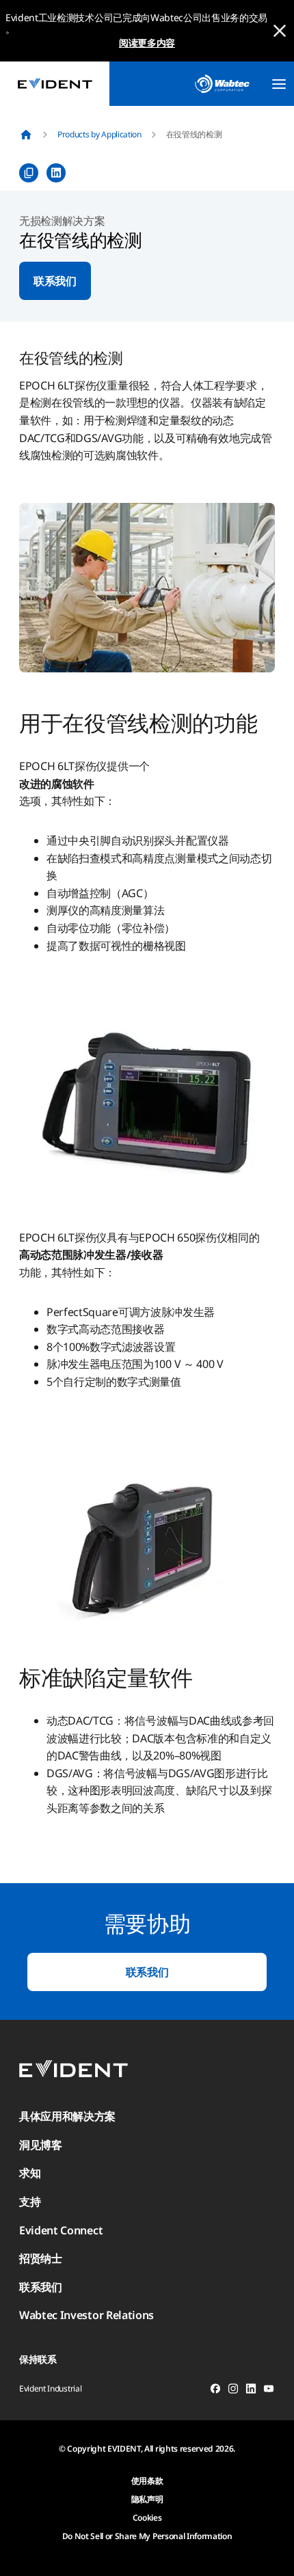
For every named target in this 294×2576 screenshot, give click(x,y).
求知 (30, 2173)
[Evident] (55, 84)
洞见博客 (41, 2145)
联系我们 (55, 281)
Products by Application (99, 134)
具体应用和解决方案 (67, 2116)
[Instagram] (233, 2391)
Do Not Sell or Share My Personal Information (147, 2536)
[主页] (26, 135)
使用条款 (147, 2481)
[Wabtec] (222, 84)
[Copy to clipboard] (29, 173)
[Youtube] (269, 2391)
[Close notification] (280, 31)
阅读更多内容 (147, 43)
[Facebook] (215, 2391)
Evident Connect (61, 2230)
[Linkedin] (251, 2391)
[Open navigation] (279, 84)
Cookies (147, 2518)
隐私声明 (147, 2499)
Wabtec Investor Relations (86, 2315)
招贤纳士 (41, 2258)
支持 (30, 2202)
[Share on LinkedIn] (56, 173)
